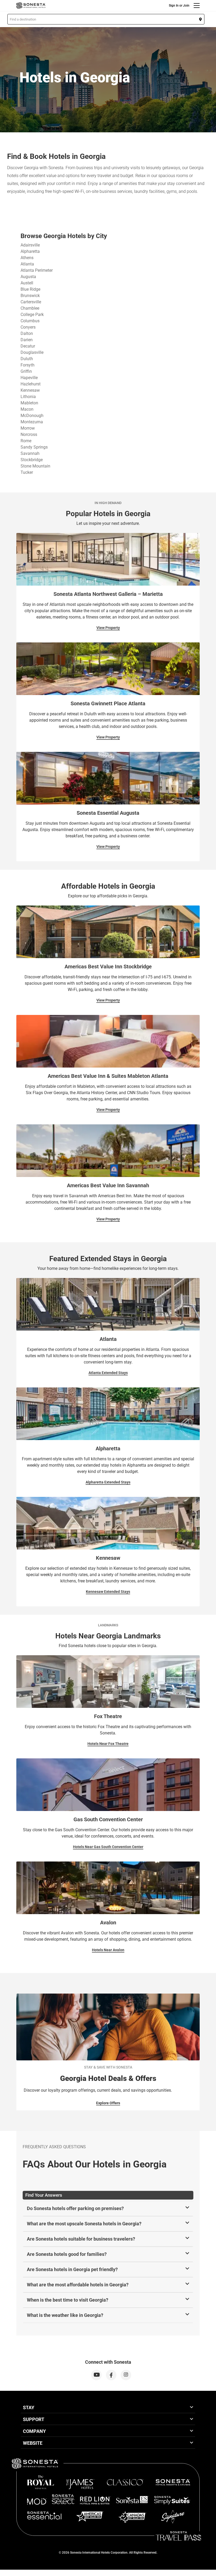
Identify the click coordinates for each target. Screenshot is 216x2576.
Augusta (28, 277)
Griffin (26, 371)
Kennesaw (30, 390)
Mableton (29, 403)
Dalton (27, 333)
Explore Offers (108, 2103)
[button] (106, 19)
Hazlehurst (31, 384)
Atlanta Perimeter (37, 270)
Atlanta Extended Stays (108, 1373)
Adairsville (30, 245)
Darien (27, 340)
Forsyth (28, 365)
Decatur (28, 346)
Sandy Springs (34, 447)
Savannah (30, 453)
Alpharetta (30, 251)
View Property (108, 628)
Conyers (28, 327)
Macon (27, 409)
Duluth (27, 359)
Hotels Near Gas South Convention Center (108, 1847)
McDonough (32, 416)
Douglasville (32, 352)
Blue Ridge (30, 289)
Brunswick (30, 296)
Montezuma (32, 422)
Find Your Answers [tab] (44, 2195)
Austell (27, 283)
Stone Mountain (35, 466)
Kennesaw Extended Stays (108, 1592)
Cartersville (31, 302)
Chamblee (30, 308)
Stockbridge (32, 460)
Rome (26, 441)
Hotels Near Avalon (108, 1950)
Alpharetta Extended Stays (108, 1482)
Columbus (30, 321)
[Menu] (197, 6)
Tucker (27, 472)
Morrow (28, 428)
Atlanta (27, 264)
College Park (32, 315)
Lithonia (28, 397)
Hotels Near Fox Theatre (108, 1744)
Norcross (29, 434)
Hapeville (29, 378)
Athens (27, 258)
